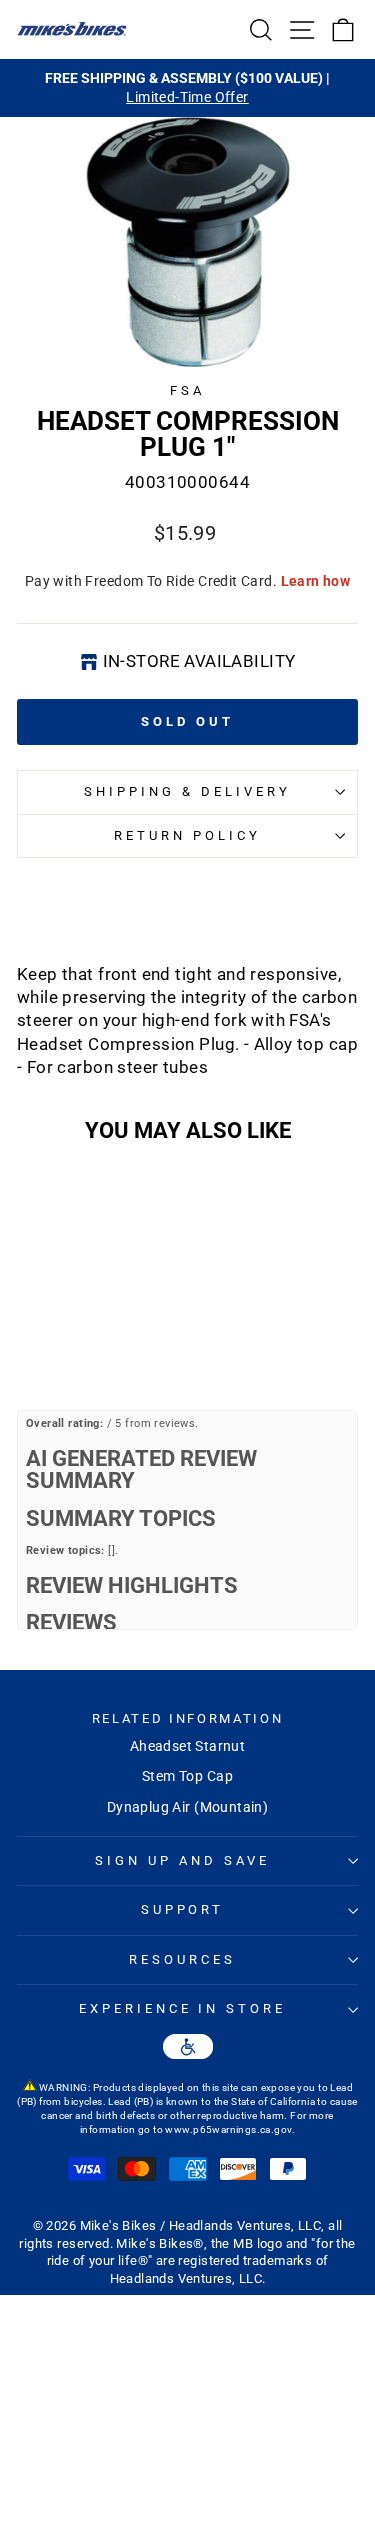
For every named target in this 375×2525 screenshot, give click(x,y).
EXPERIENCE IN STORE (183, 2008)
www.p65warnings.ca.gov (228, 2129)
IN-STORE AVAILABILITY (199, 661)
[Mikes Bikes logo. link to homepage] (72, 29)
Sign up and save (182, 1860)
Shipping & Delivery (187, 791)
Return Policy (187, 835)
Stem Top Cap (187, 1776)
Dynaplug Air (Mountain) (188, 1807)
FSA (187, 390)
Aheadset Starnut (188, 1746)
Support (183, 1909)
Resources (182, 1959)
